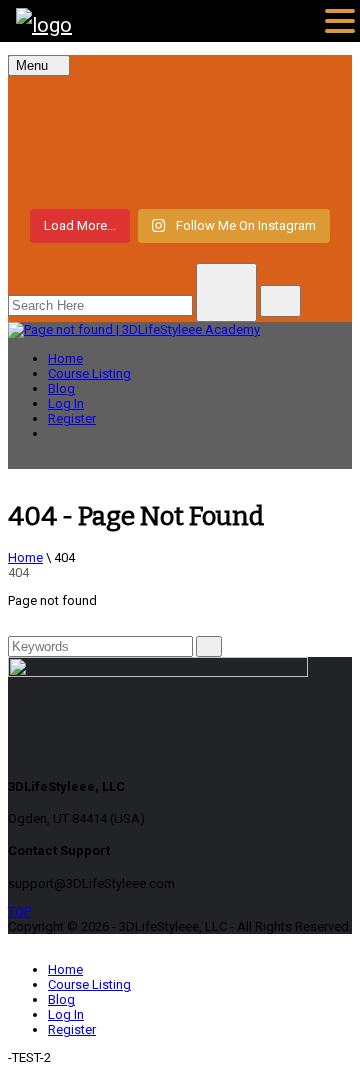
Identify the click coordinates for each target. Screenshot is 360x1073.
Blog (61, 388)
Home (65, 358)
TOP (19, 911)
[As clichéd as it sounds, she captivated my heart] (180, 176)
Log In (66, 403)
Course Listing (89, 373)
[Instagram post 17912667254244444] (180, 140)
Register (72, 418)
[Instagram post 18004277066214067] (180, 104)
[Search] (209, 646)
